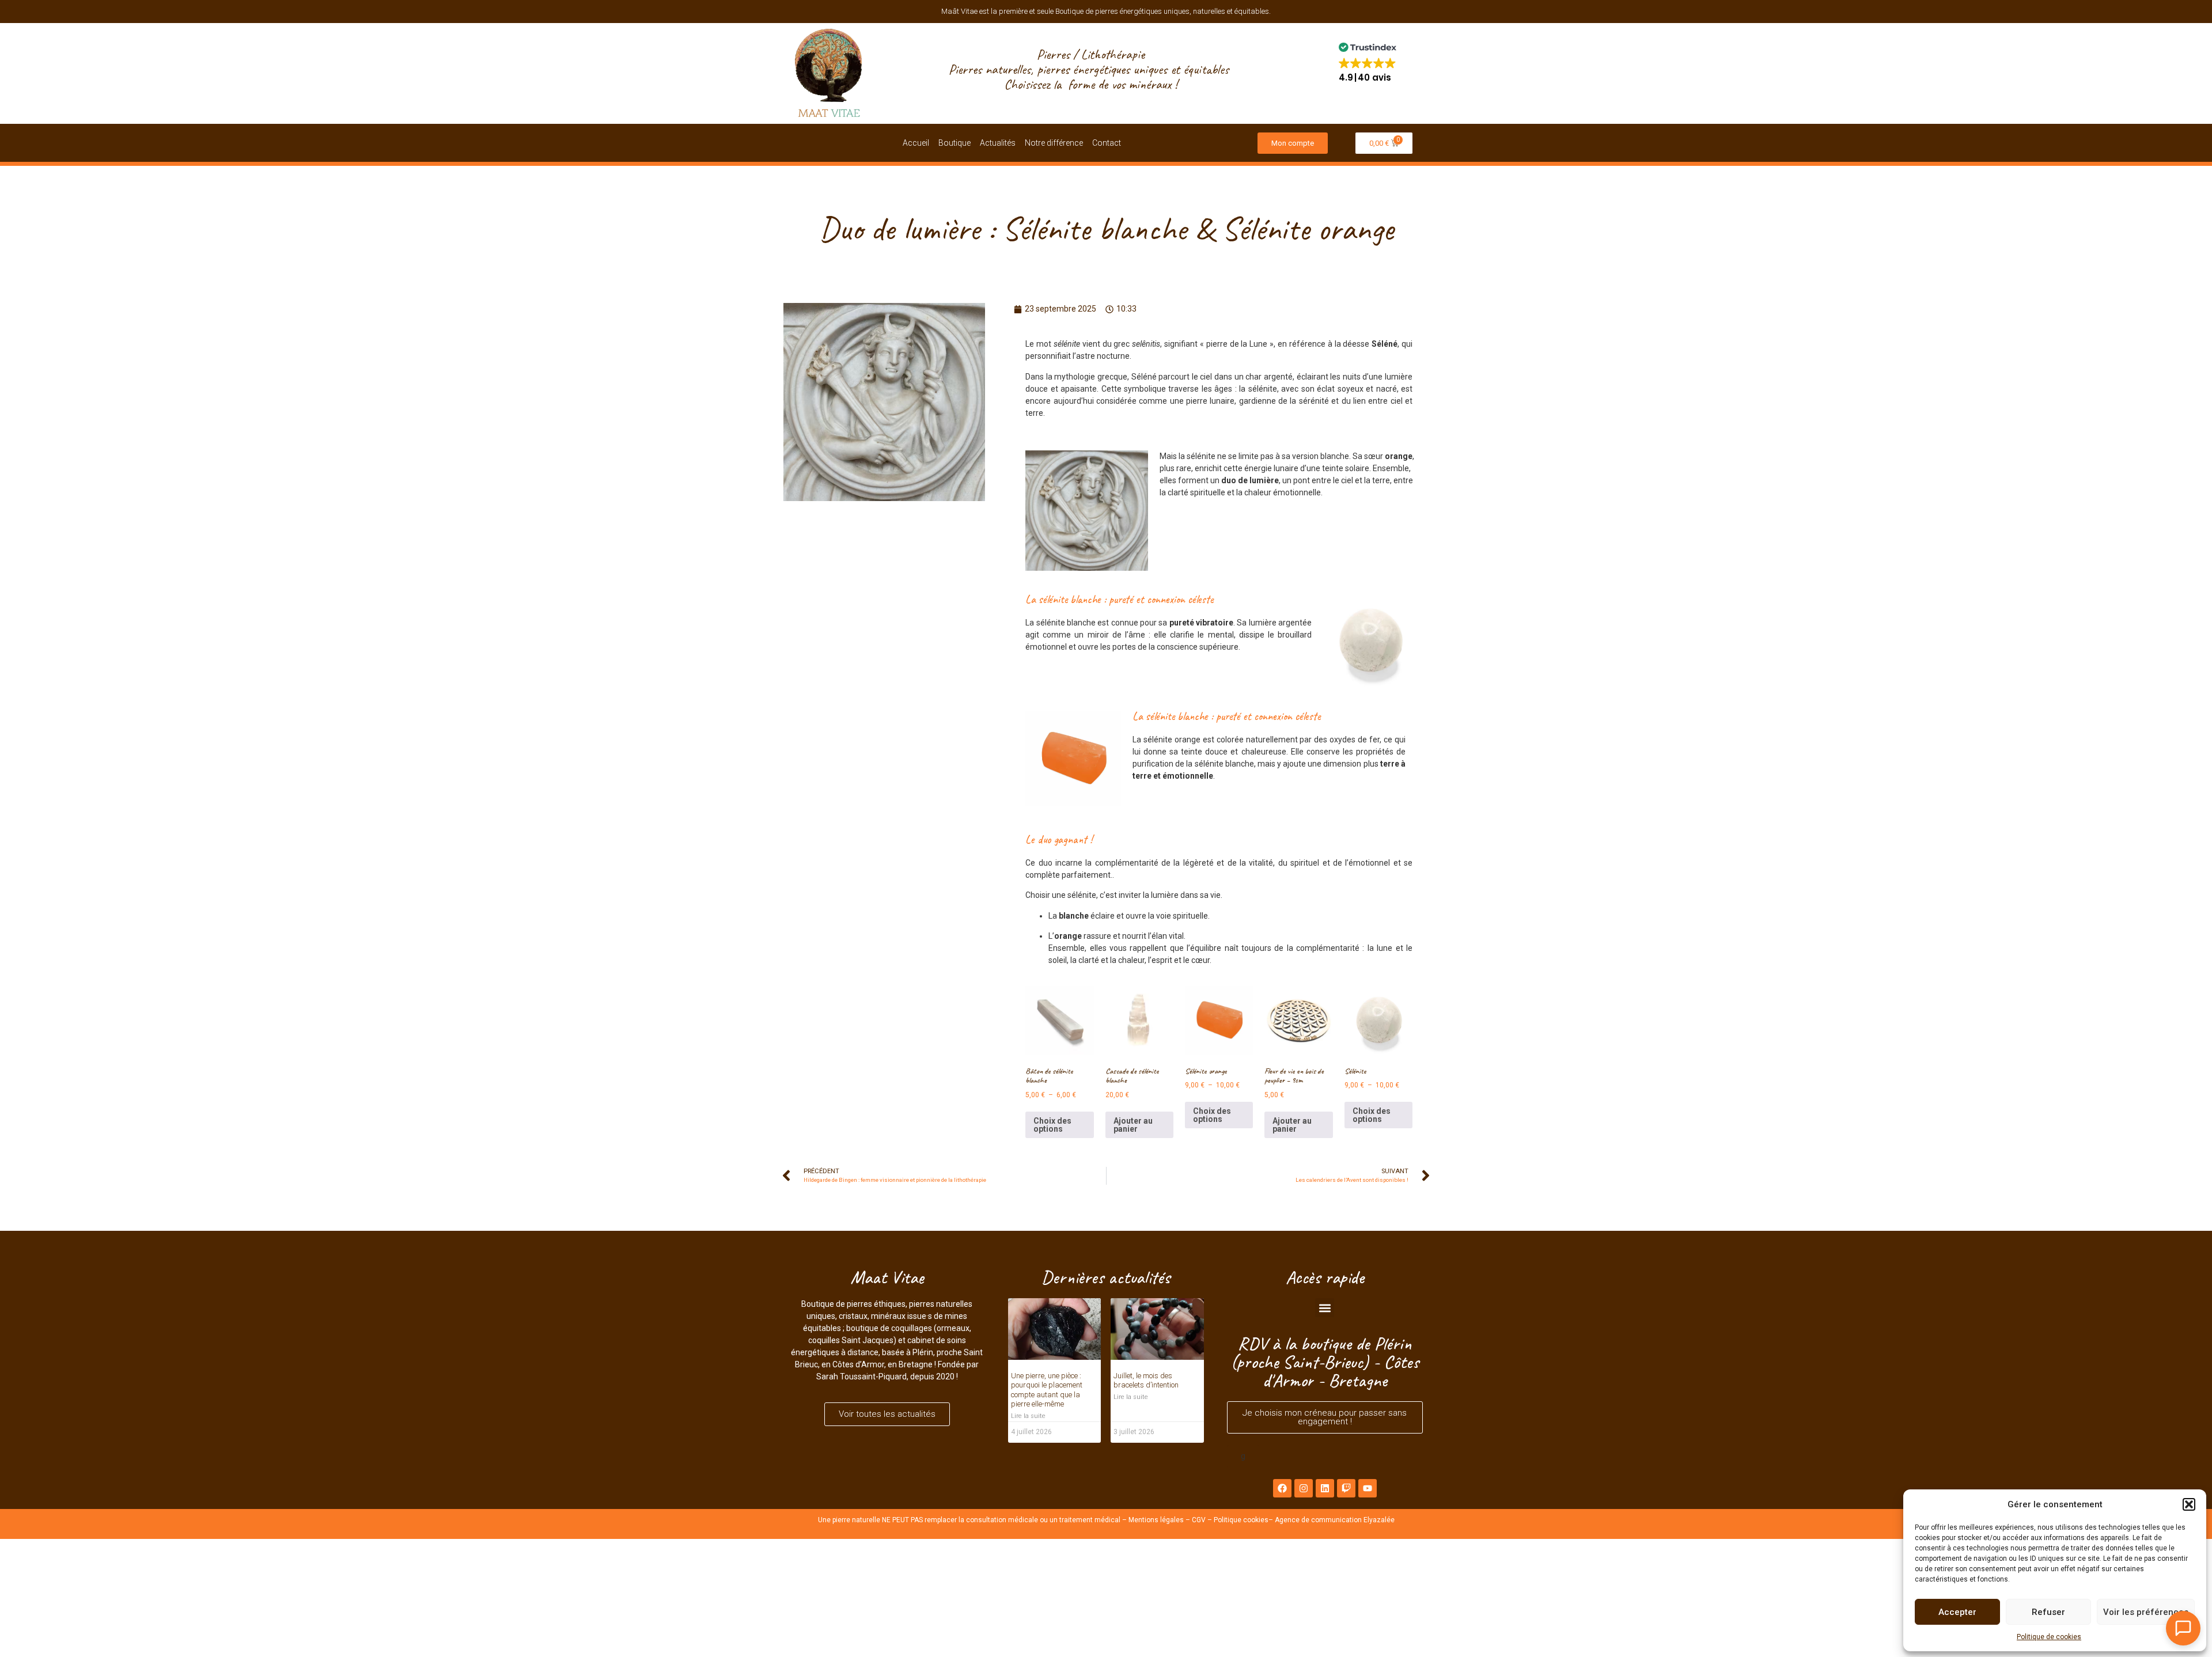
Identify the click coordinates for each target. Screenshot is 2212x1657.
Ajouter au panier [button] (1133, 1125)
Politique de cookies (2049, 1637)
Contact (1107, 143)
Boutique (955, 143)
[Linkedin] (1325, 1488)
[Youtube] (1368, 1488)
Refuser (2048, 1612)
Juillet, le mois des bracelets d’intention (1146, 1381)
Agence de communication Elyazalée (1335, 1520)
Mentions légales (1156, 1520)
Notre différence (1054, 143)
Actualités (998, 143)
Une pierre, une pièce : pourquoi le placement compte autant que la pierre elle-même (1047, 1390)
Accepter (1957, 1612)
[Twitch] (1346, 1488)
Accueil (916, 143)
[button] (2189, 1504)
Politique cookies (1241, 1520)
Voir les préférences (2146, 1612)
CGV (1199, 1520)
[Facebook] (1282, 1488)
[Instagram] (1304, 1488)
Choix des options (1052, 1125)
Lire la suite (1028, 1416)
